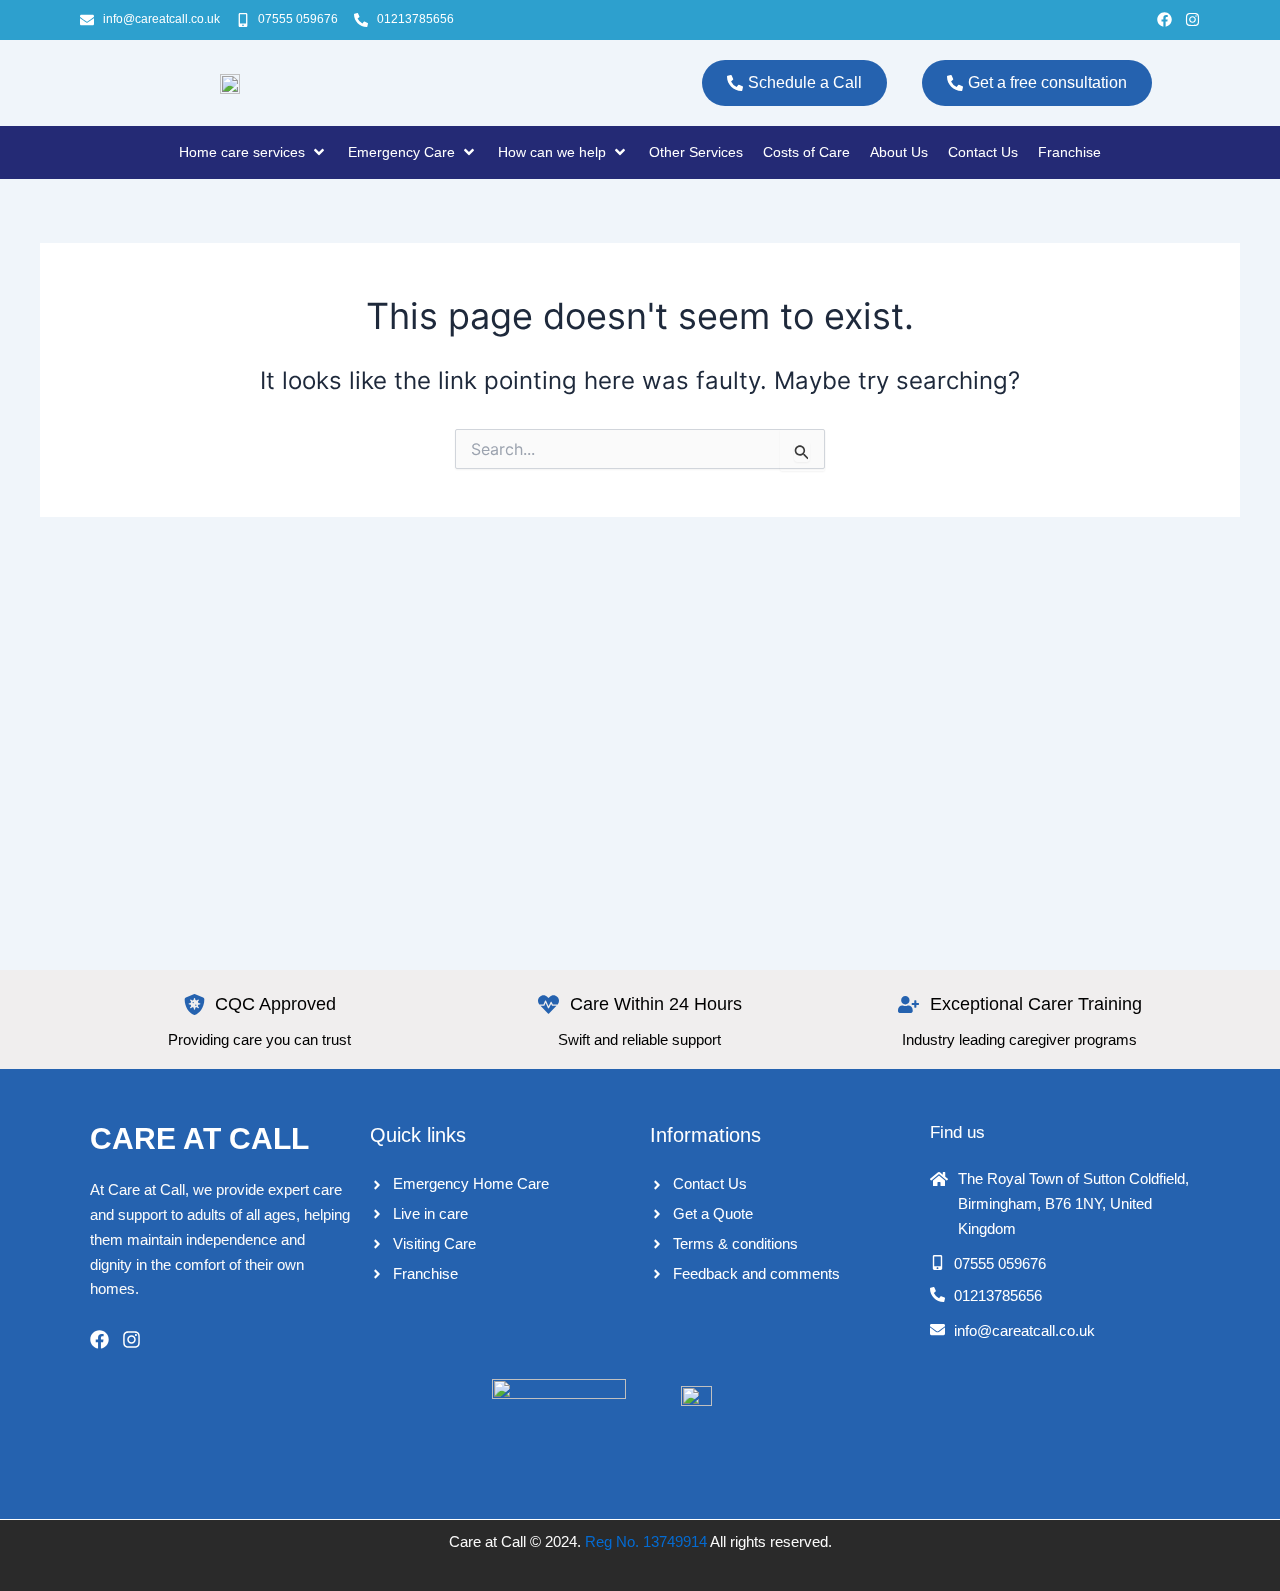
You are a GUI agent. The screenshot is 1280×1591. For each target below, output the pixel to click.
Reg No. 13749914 (646, 1541)
